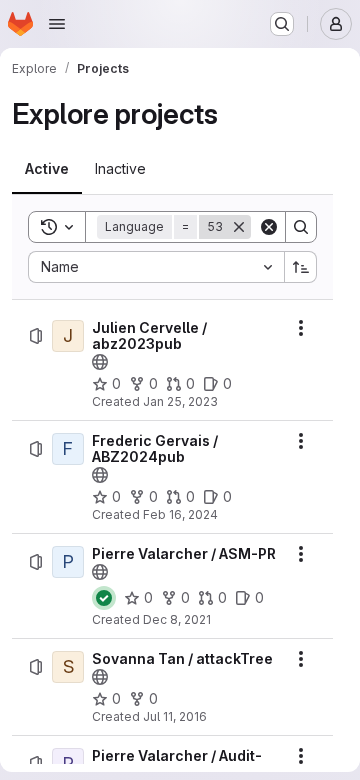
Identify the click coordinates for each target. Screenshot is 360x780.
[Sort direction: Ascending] (301, 267)
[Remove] (239, 227)
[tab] (47, 169)
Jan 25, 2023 (180, 401)
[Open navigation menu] (57, 24)
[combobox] (156, 267)
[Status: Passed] (104, 598)
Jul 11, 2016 (175, 716)
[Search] (301, 227)
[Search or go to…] (282, 24)
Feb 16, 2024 (180, 514)
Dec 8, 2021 (177, 619)
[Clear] (269, 227)
